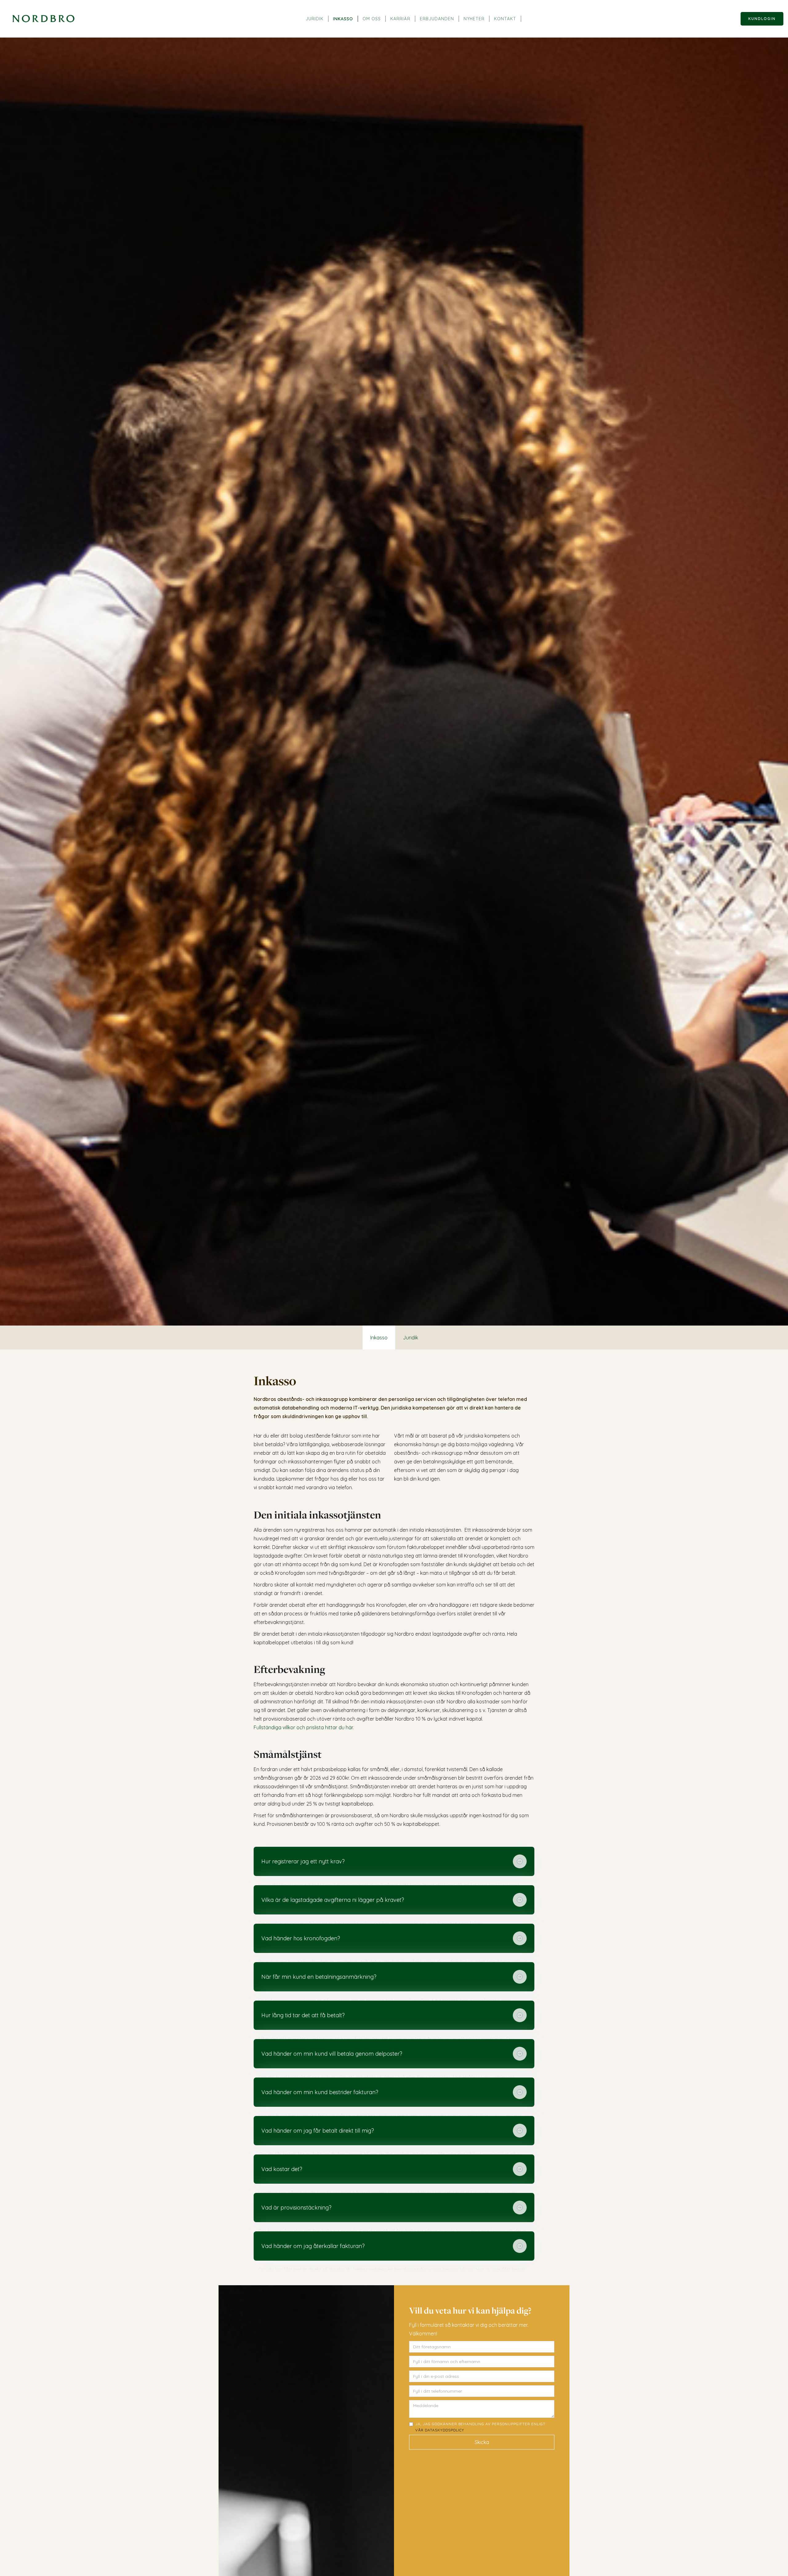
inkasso (343, 19)
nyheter (474, 19)
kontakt (505, 19)
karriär (400, 19)
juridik (315, 19)
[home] (43, 19)
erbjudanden (437, 19)
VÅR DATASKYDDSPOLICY (440, 2430)
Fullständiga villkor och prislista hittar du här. (304, 1727)
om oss (372, 19)
